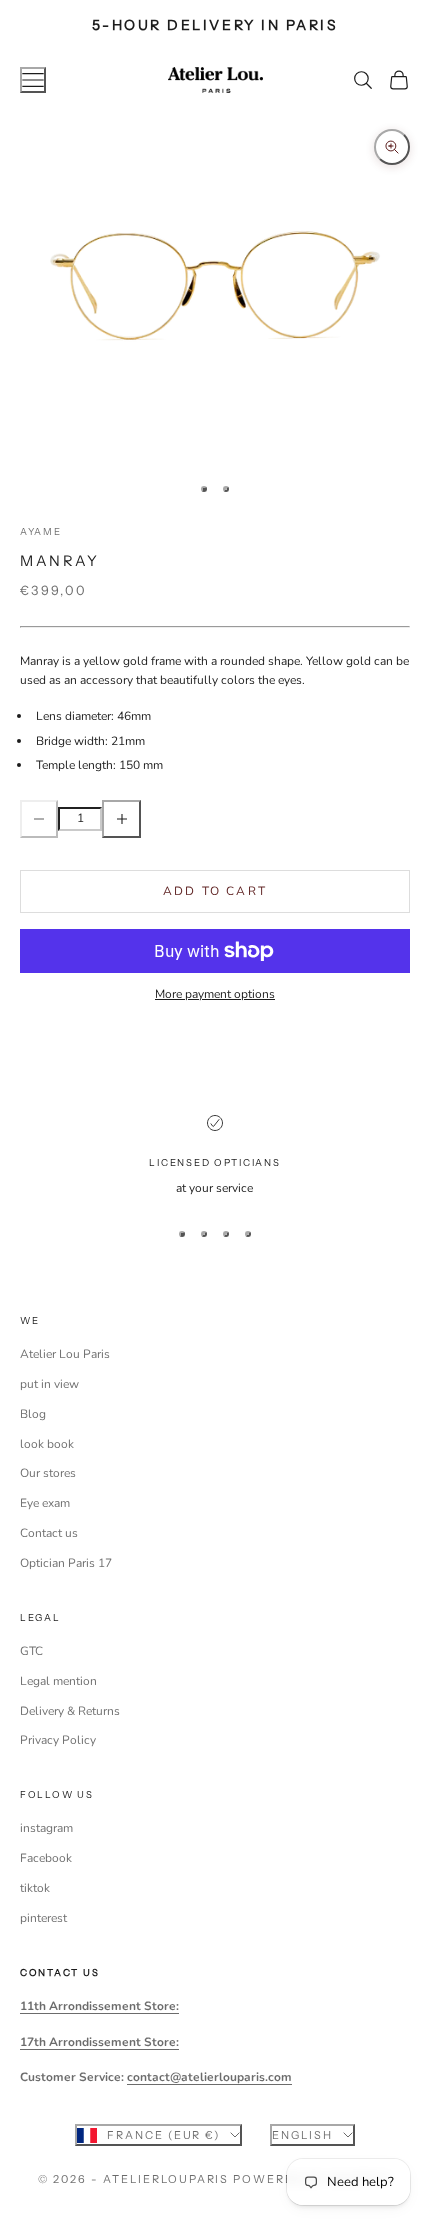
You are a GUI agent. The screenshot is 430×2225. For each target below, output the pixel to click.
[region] (215, 1157)
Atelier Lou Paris (65, 1354)
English (302, 2135)
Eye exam (45, 1503)
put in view (49, 1384)
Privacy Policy (58, 1740)
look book (47, 1444)
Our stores (48, 1473)
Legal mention (58, 1681)
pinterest (43, 1918)
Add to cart (215, 891)
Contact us (49, 1533)
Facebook (46, 1858)
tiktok (35, 1888)
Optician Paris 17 (66, 1563)
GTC (31, 1651)
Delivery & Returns (70, 1711)
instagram (46, 1828)
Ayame (41, 531)
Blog (33, 1414)
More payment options (215, 994)
